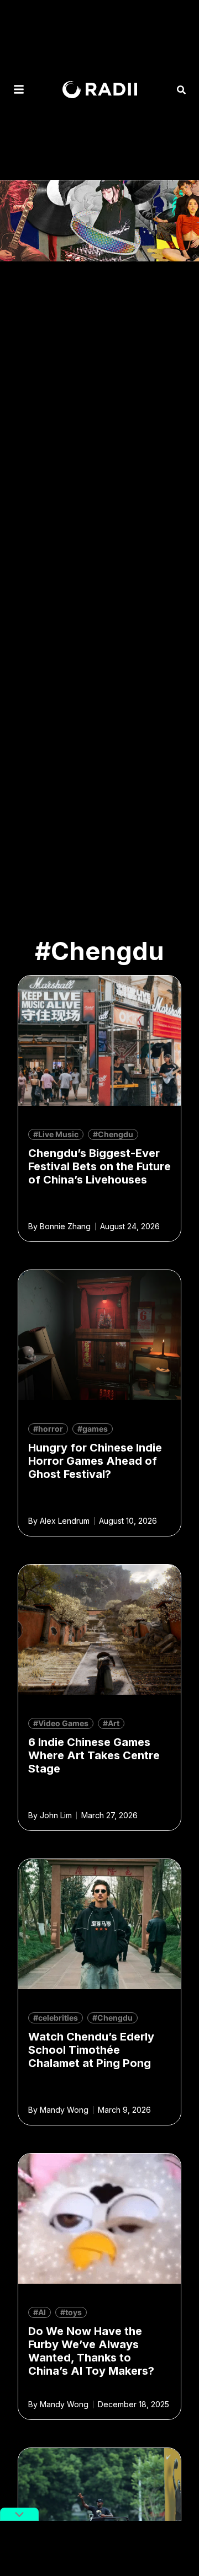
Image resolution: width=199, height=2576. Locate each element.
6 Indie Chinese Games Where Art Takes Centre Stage (94, 1755)
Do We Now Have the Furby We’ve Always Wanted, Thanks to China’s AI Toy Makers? (91, 2351)
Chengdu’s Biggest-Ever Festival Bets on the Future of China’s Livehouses (99, 1166)
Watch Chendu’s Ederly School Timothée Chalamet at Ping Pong (91, 2050)
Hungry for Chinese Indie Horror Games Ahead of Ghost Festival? (95, 1461)
